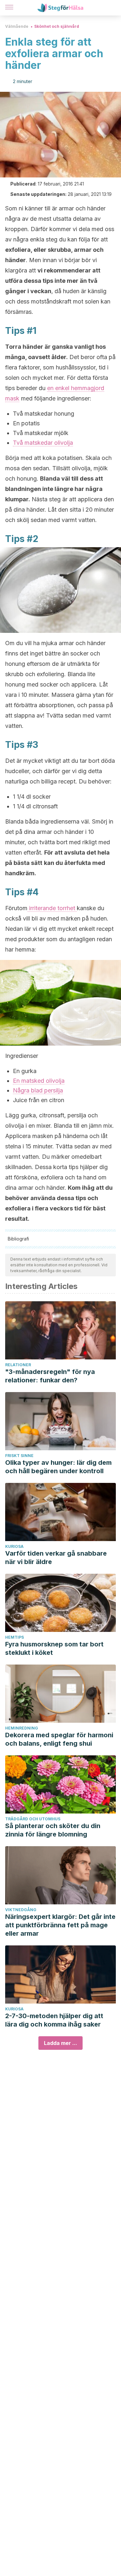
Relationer (18, 1365)
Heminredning (22, 1728)
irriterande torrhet (52, 908)
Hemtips (15, 1637)
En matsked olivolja (39, 1081)
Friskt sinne (19, 1456)
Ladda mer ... (60, 2043)
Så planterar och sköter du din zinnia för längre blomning (53, 1830)
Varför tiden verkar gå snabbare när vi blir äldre (56, 1558)
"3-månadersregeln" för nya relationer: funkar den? (50, 1376)
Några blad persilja (38, 1090)
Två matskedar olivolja (43, 443)
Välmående (17, 26)
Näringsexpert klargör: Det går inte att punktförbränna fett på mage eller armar (60, 1925)
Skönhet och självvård (57, 26)
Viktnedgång (21, 1910)
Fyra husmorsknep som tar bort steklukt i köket (54, 1648)
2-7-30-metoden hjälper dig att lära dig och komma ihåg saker (54, 2020)
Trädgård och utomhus (33, 1819)
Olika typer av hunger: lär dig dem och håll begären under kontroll (58, 1467)
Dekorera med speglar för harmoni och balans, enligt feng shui (59, 1739)
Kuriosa (14, 1546)
